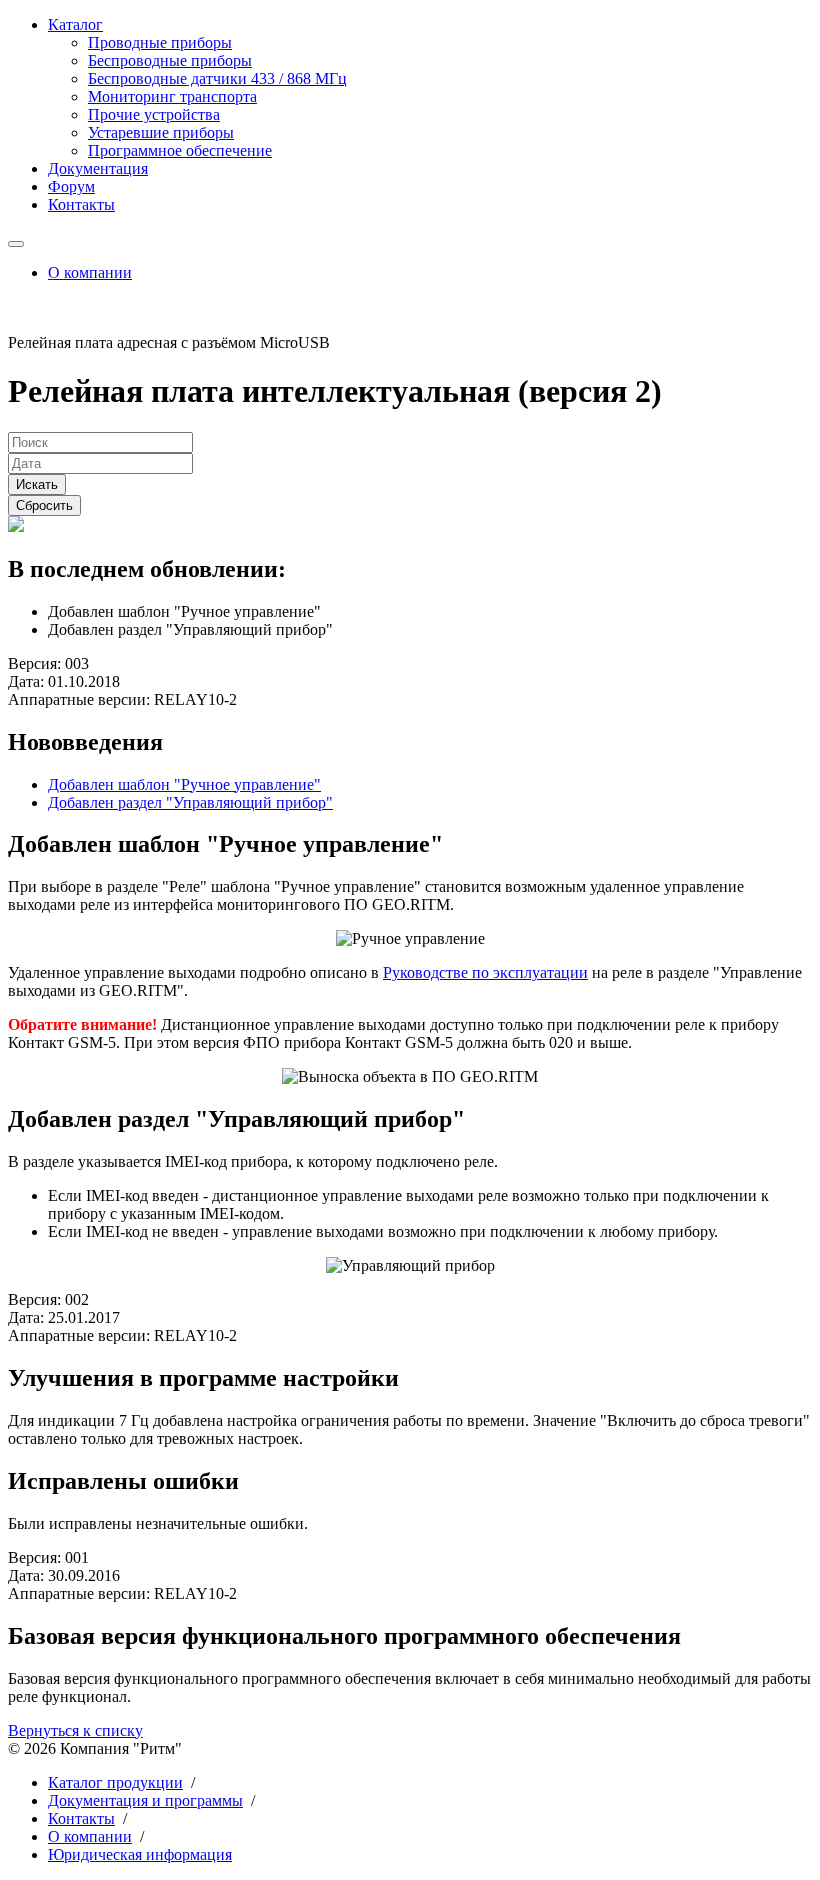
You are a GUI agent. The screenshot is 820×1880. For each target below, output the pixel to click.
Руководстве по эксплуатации (485, 972)
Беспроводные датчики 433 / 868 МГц (217, 78)
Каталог (75, 24)
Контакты (81, 204)
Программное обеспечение (180, 150)
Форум (71, 186)
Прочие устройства (154, 114)
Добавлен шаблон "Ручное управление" (184, 784)
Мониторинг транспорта (172, 96)
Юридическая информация (140, 1854)
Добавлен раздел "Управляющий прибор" (190, 802)
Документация (98, 168)
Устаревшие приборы (161, 132)
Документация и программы (145, 1800)
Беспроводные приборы (170, 60)
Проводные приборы (160, 42)
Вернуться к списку (75, 1730)
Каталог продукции (115, 1782)
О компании (90, 272)
